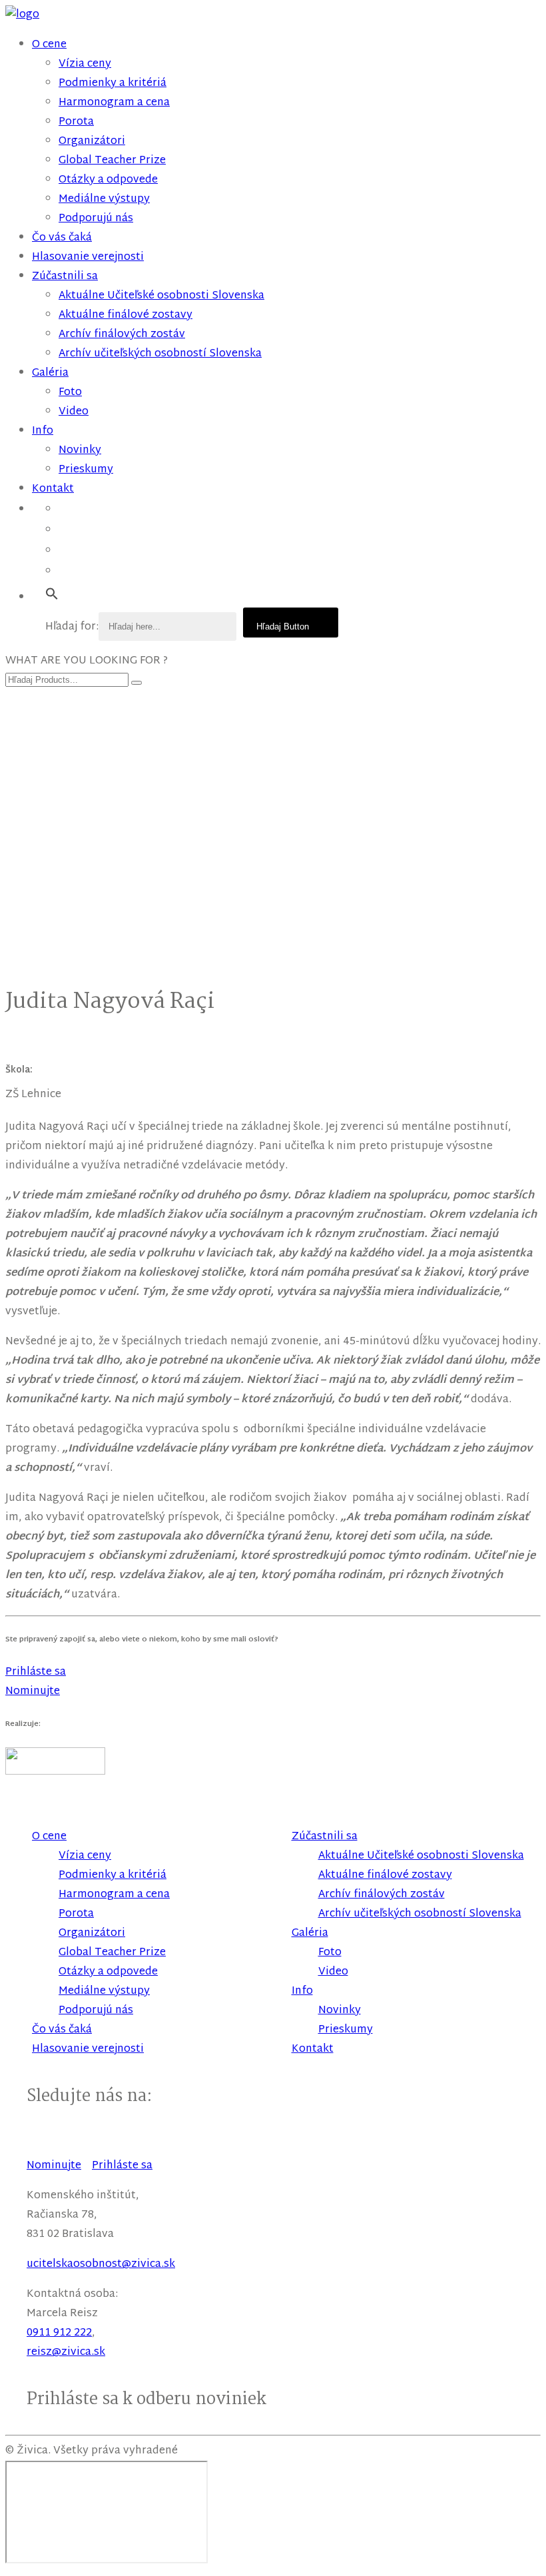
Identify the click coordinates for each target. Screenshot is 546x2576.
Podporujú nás (96, 219)
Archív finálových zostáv (122, 335)
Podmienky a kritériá (113, 84)
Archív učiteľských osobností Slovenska (160, 354)
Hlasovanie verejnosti (88, 257)
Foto (70, 393)
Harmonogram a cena (114, 103)
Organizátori (92, 142)
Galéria (50, 373)
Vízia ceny (85, 64)
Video (74, 412)
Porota (76, 122)
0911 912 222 (59, 2333)
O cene (49, 45)
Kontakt (53, 489)
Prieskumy (86, 470)
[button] (52, 595)
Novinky (80, 451)
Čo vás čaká (62, 238)
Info (43, 431)
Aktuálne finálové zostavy (126, 315)
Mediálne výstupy (104, 200)
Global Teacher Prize (112, 161)
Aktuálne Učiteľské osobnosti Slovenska (161, 296)
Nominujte (54, 2166)
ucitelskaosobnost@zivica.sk (101, 2265)
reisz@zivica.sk (66, 2353)
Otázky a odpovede (108, 180)
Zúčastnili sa (65, 277)
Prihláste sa (122, 2166)
